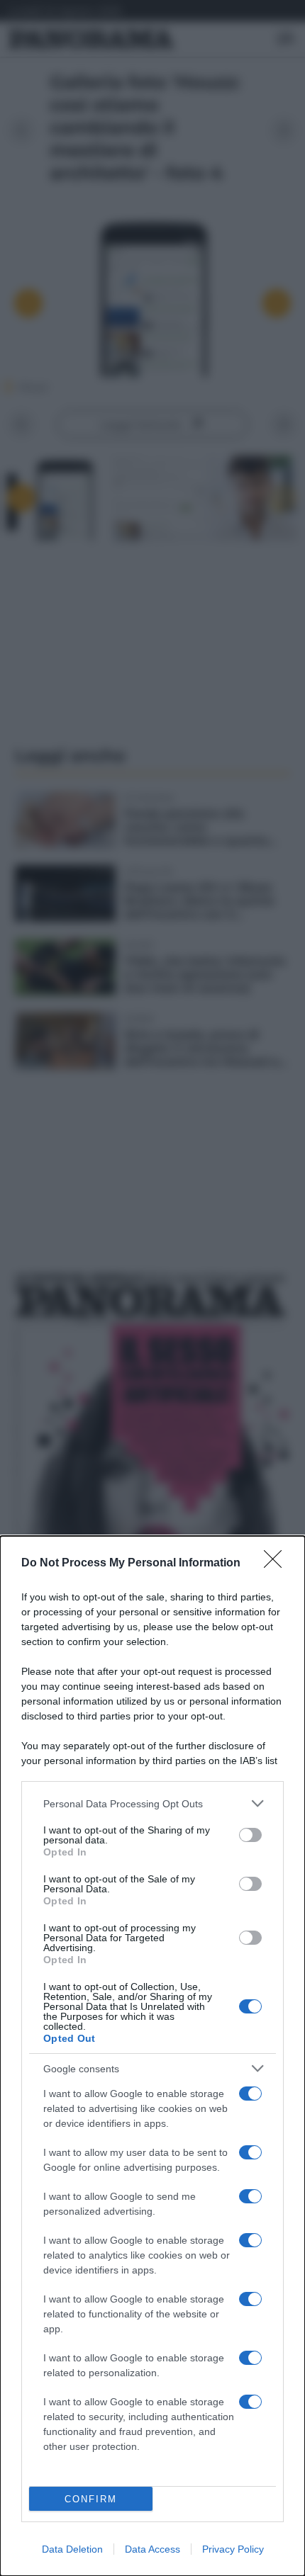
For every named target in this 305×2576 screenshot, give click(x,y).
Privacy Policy (233, 2549)
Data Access (152, 2549)
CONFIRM (91, 2499)
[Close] (277, 1564)
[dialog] (152, 2056)
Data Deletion (72, 2549)
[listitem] (152, 1803)
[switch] (250, 1835)
